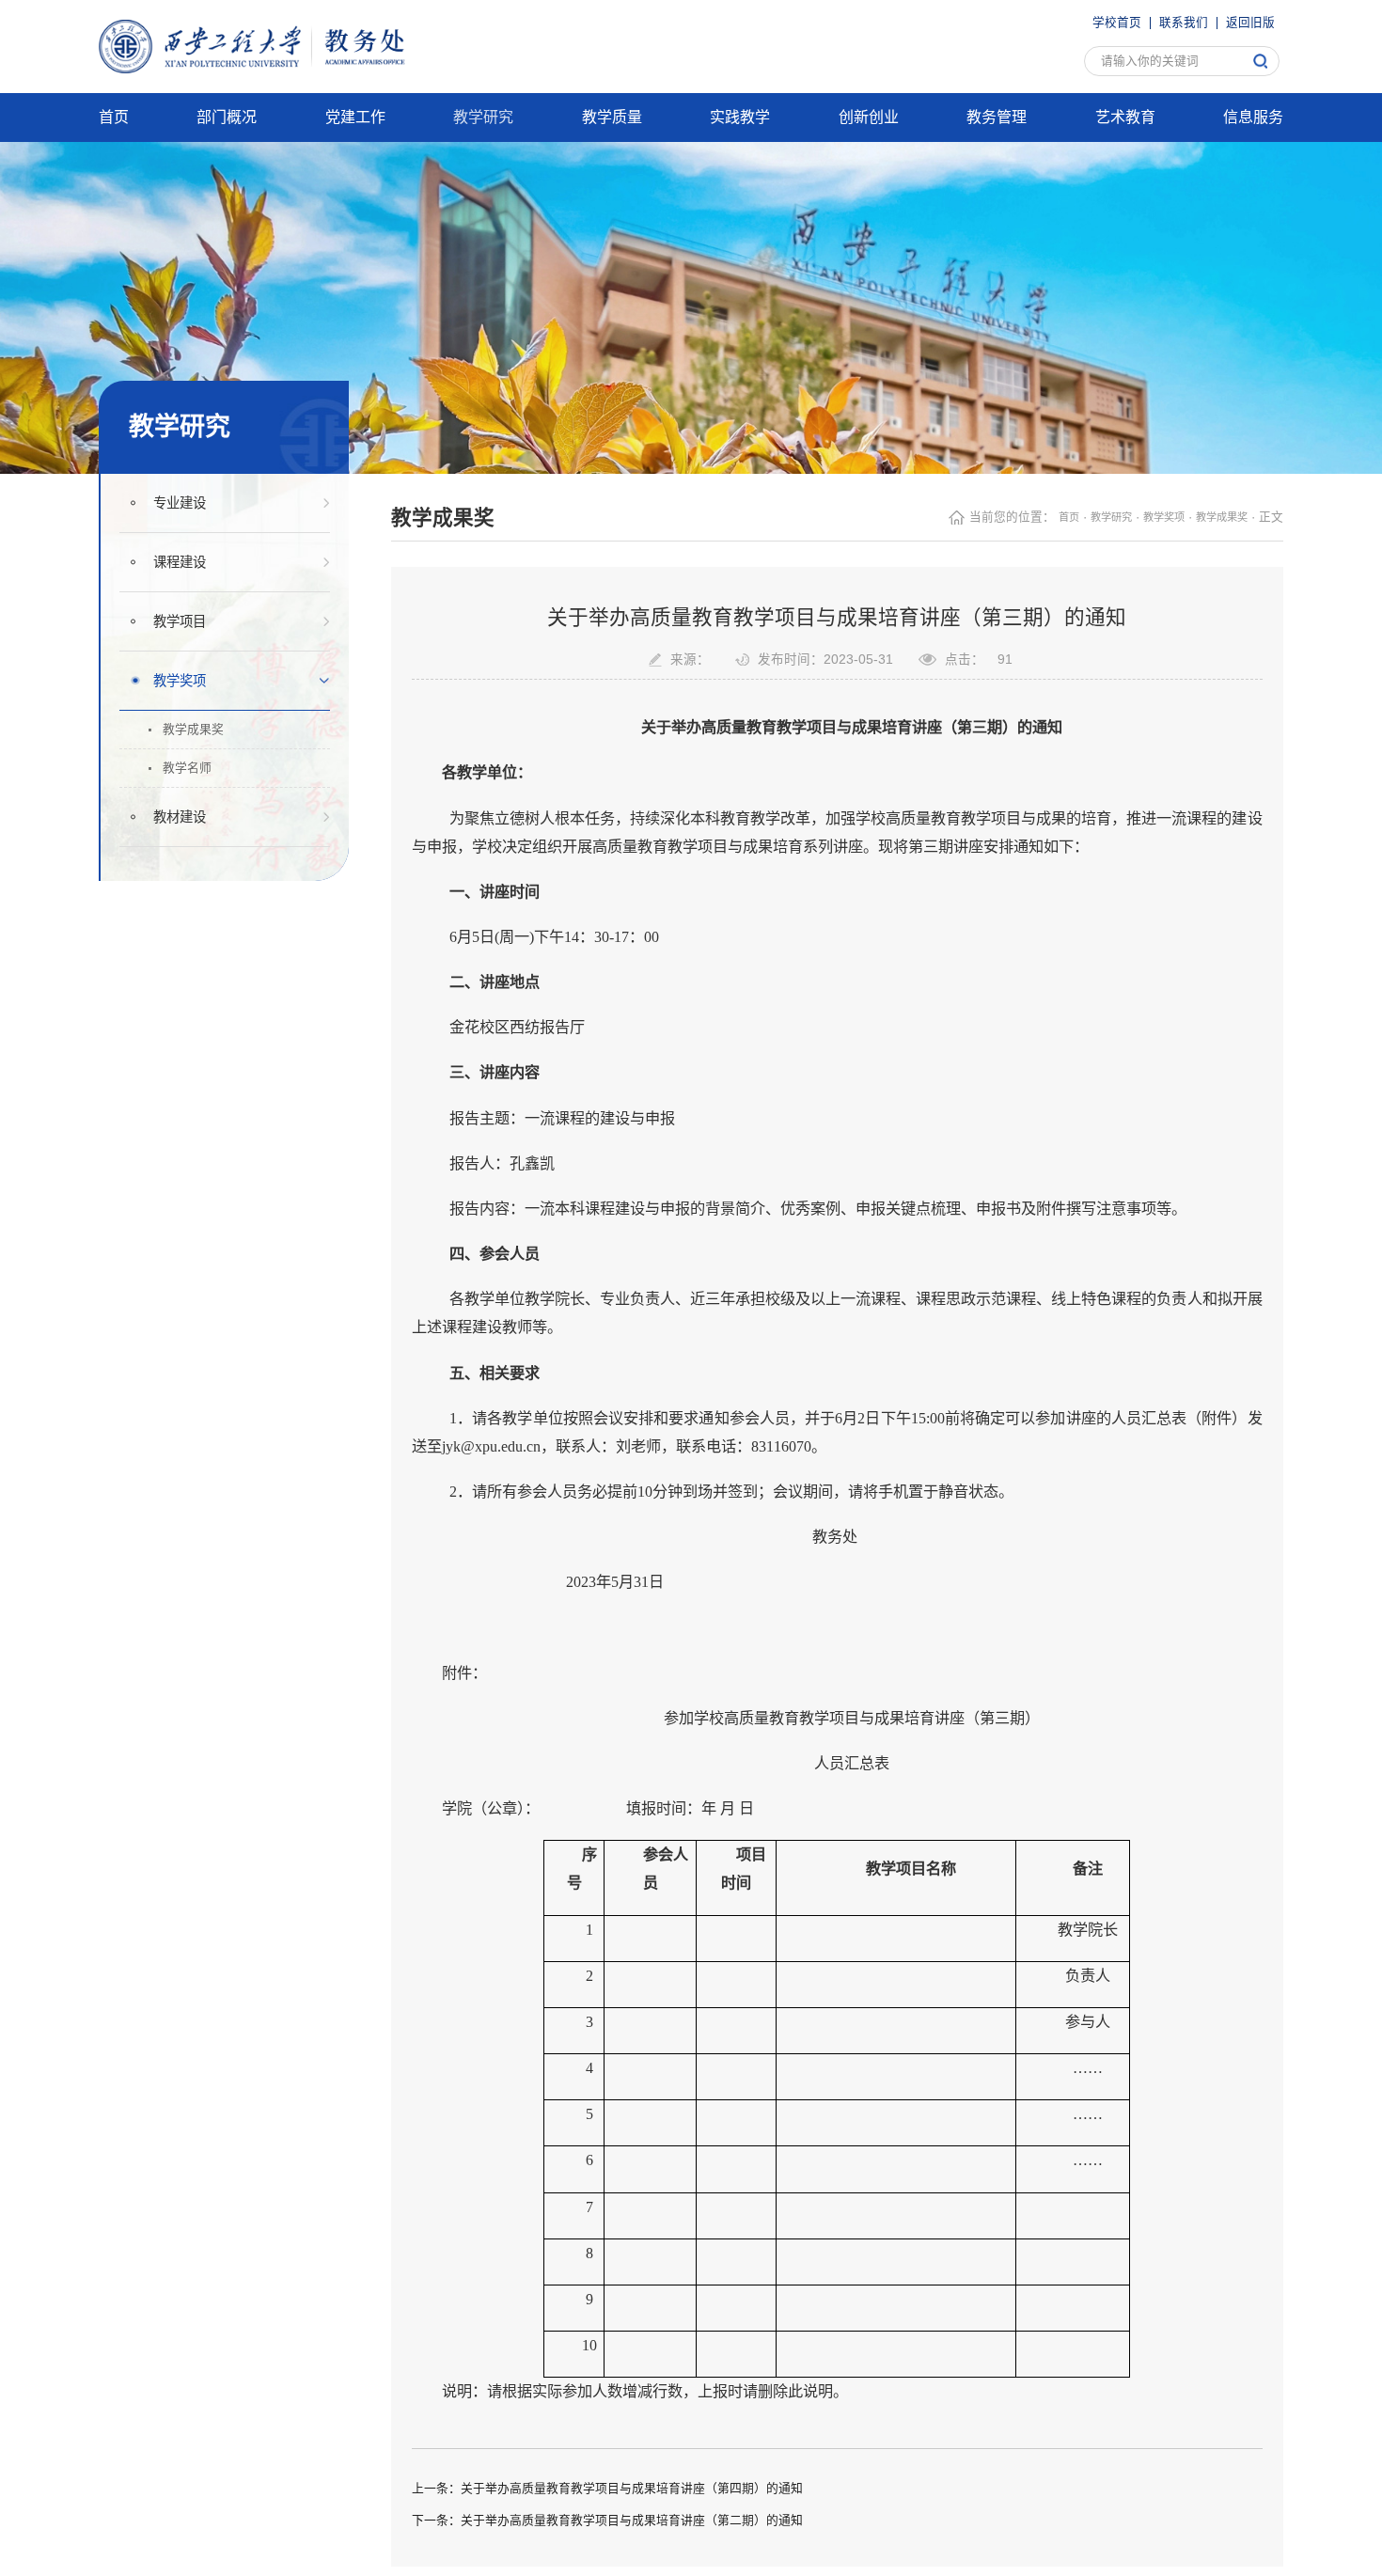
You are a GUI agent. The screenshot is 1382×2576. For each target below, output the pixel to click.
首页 (1043, 524)
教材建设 (186, 832)
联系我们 (1184, 21)
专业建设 (186, 509)
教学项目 (186, 627)
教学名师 (186, 780)
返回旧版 (1250, 21)
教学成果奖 (193, 737)
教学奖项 (186, 686)
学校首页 (1117, 21)
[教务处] (271, 45)
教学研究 (1091, 524)
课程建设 (186, 568)
